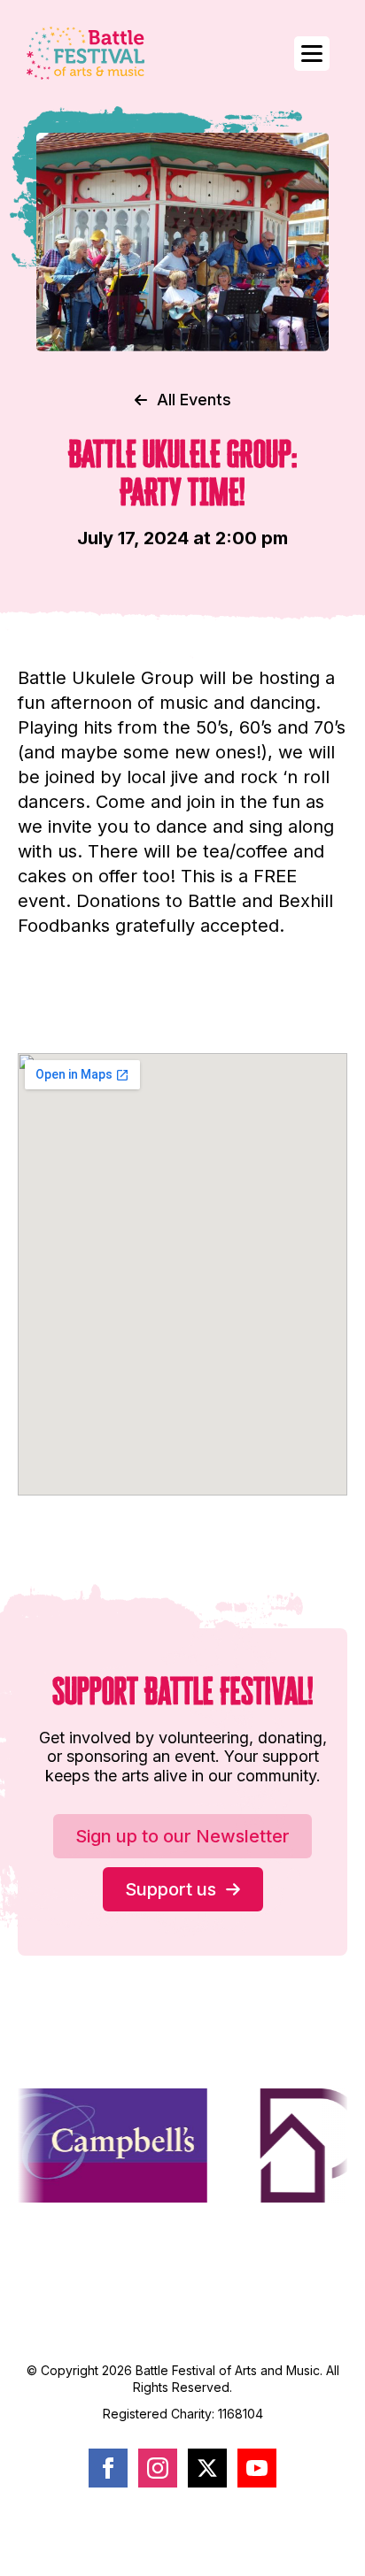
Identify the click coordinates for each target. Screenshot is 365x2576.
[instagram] (158, 2468)
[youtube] (257, 2468)
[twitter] (207, 2468)
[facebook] (108, 2468)
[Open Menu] (312, 54)
